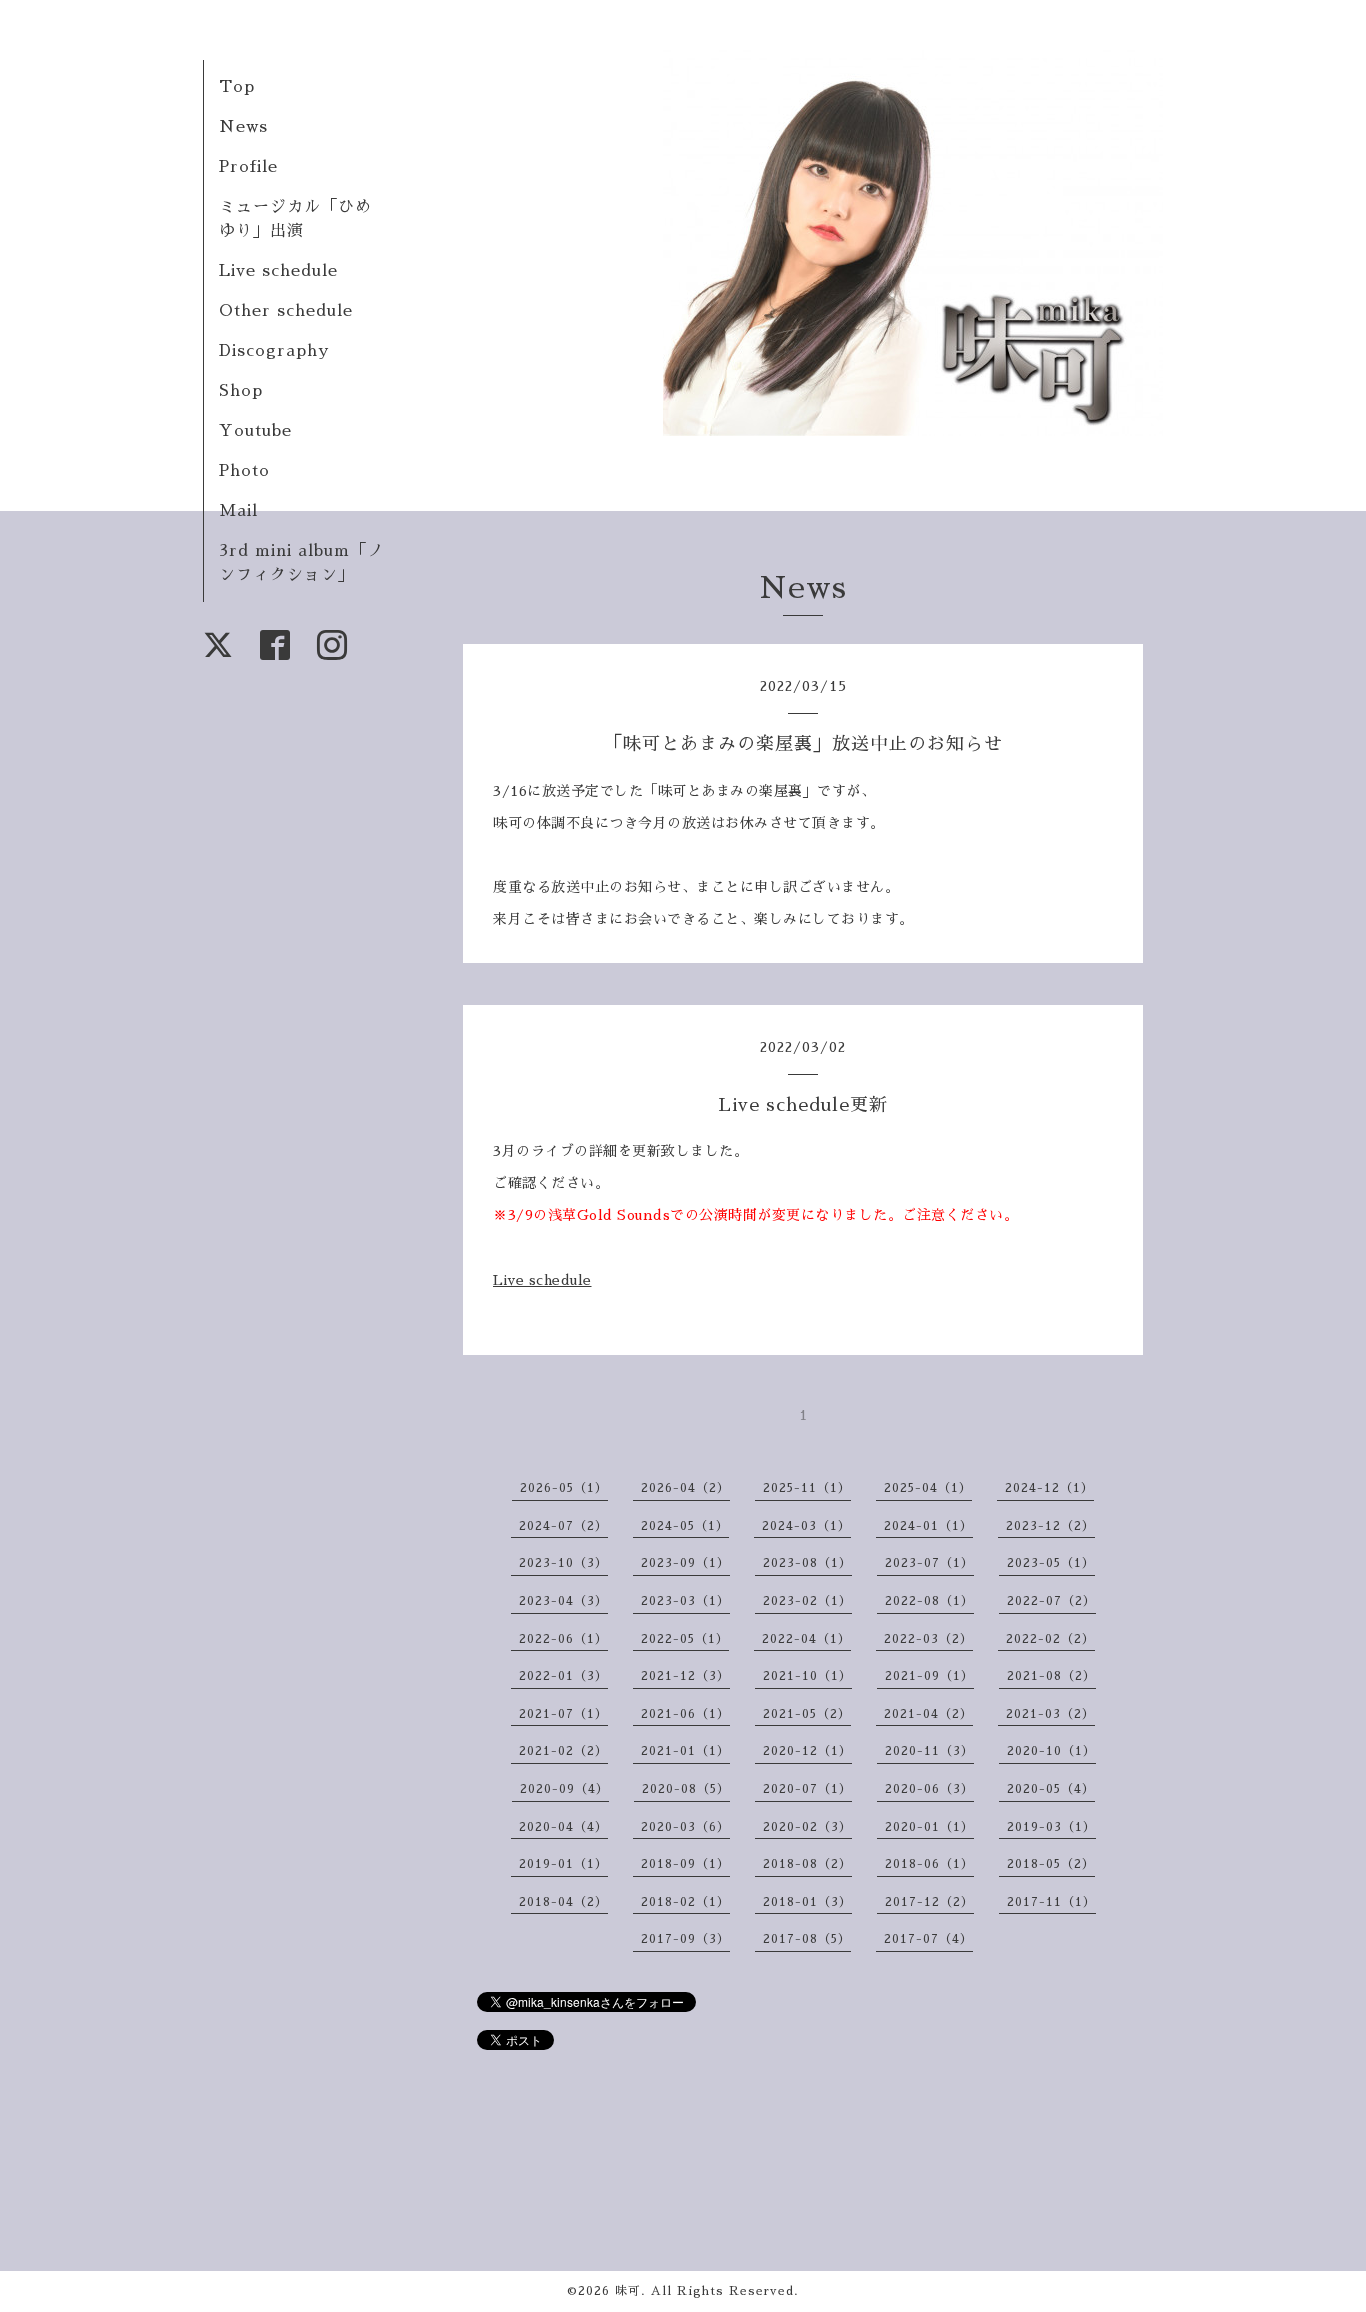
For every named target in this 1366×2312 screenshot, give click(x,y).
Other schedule (286, 311)
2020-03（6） (685, 1827)
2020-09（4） (564, 1789)
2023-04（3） (563, 1601)
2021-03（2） (1050, 1714)
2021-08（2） (1051, 1676)
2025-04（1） (928, 1488)
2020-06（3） (929, 1789)
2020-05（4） (1051, 1789)
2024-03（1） (806, 1526)
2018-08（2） (807, 1864)
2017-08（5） (807, 1939)
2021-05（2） (807, 1714)
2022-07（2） (1051, 1601)
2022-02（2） (1050, 1639)
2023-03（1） (685, 1601)
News (243, 127)
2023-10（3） (563, 1563)
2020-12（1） (807, 1751)
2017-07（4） (928, 1939)
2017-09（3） (685, 1939)
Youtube (255, 431)
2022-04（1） (806, 1639)
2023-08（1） (807, 1563)
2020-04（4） (563, 1827)
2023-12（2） (1050, 1526)
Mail (238, 511)
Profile (248, 167)
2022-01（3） (563, 1676)
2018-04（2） (563, 1902)
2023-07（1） (929, 1563)
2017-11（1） (1051, 1902)
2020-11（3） (929, 1751)
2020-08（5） (686, 1789)
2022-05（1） (685, 1639)
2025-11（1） (807, 1488)
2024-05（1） (685, 1526)
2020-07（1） (807, 1789)
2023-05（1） (1051, 1563)
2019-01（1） (563, 1864)
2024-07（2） (563, 1526)
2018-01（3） (807, 1902)
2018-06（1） (929, 1864)
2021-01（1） (685, 1751)
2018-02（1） (685, 1902)
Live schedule (278, 271)
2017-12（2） (929, 1902)
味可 (628, 2291)
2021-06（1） (685, 1714)
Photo (244, 471)
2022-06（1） (563, 1639)
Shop (241, 391)
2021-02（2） (563, 1751)
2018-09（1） (685, 1864)
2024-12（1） (1049, 1488)
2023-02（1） (807, 1601)
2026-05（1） (564, 1488)
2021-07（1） (563, 1714)
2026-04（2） (685, 1488)
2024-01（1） (928, 1526)
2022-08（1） (929, 1601)
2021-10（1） (807, 1676)
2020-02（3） (807, 1827)
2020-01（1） (929, 1827)
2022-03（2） (928, 1639)
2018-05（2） (1051, 1864)
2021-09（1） (929, 1676)
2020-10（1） (1051, 1751)
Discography (274, 351)
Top (237, 87)
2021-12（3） (685, 1676)
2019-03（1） (1051, 1827)
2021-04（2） (928, 1714)
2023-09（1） (685, 1563)
